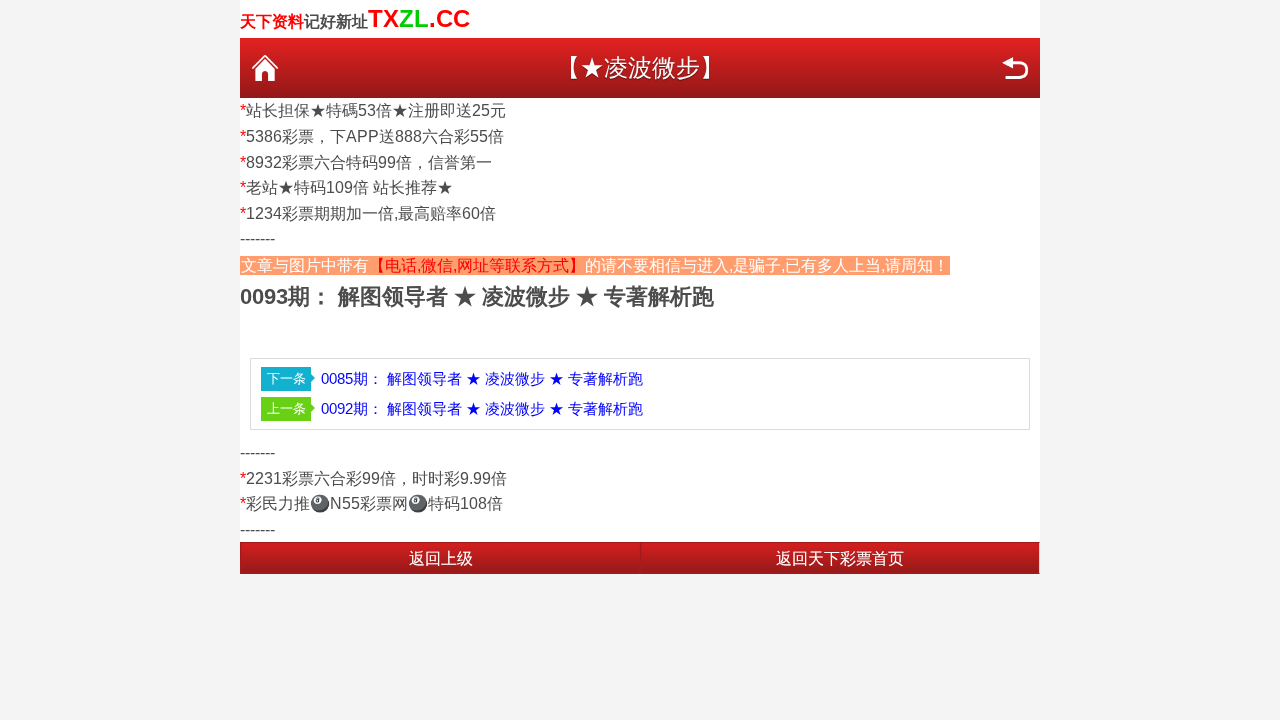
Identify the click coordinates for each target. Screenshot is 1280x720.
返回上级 (441, 558)
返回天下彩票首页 (840, 558)
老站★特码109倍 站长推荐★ (349, 187)
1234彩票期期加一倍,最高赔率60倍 (371, 213)
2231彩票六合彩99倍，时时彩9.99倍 (376, 478)
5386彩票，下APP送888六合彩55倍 (375, 136)
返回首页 (265, 68)
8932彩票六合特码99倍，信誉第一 (369, 162)
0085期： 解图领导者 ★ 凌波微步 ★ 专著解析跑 (482, 378)
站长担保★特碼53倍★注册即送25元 (376, 110)
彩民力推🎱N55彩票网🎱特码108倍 (374, 503)
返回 (1015, 68)
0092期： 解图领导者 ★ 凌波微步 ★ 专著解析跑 (482, 408)
